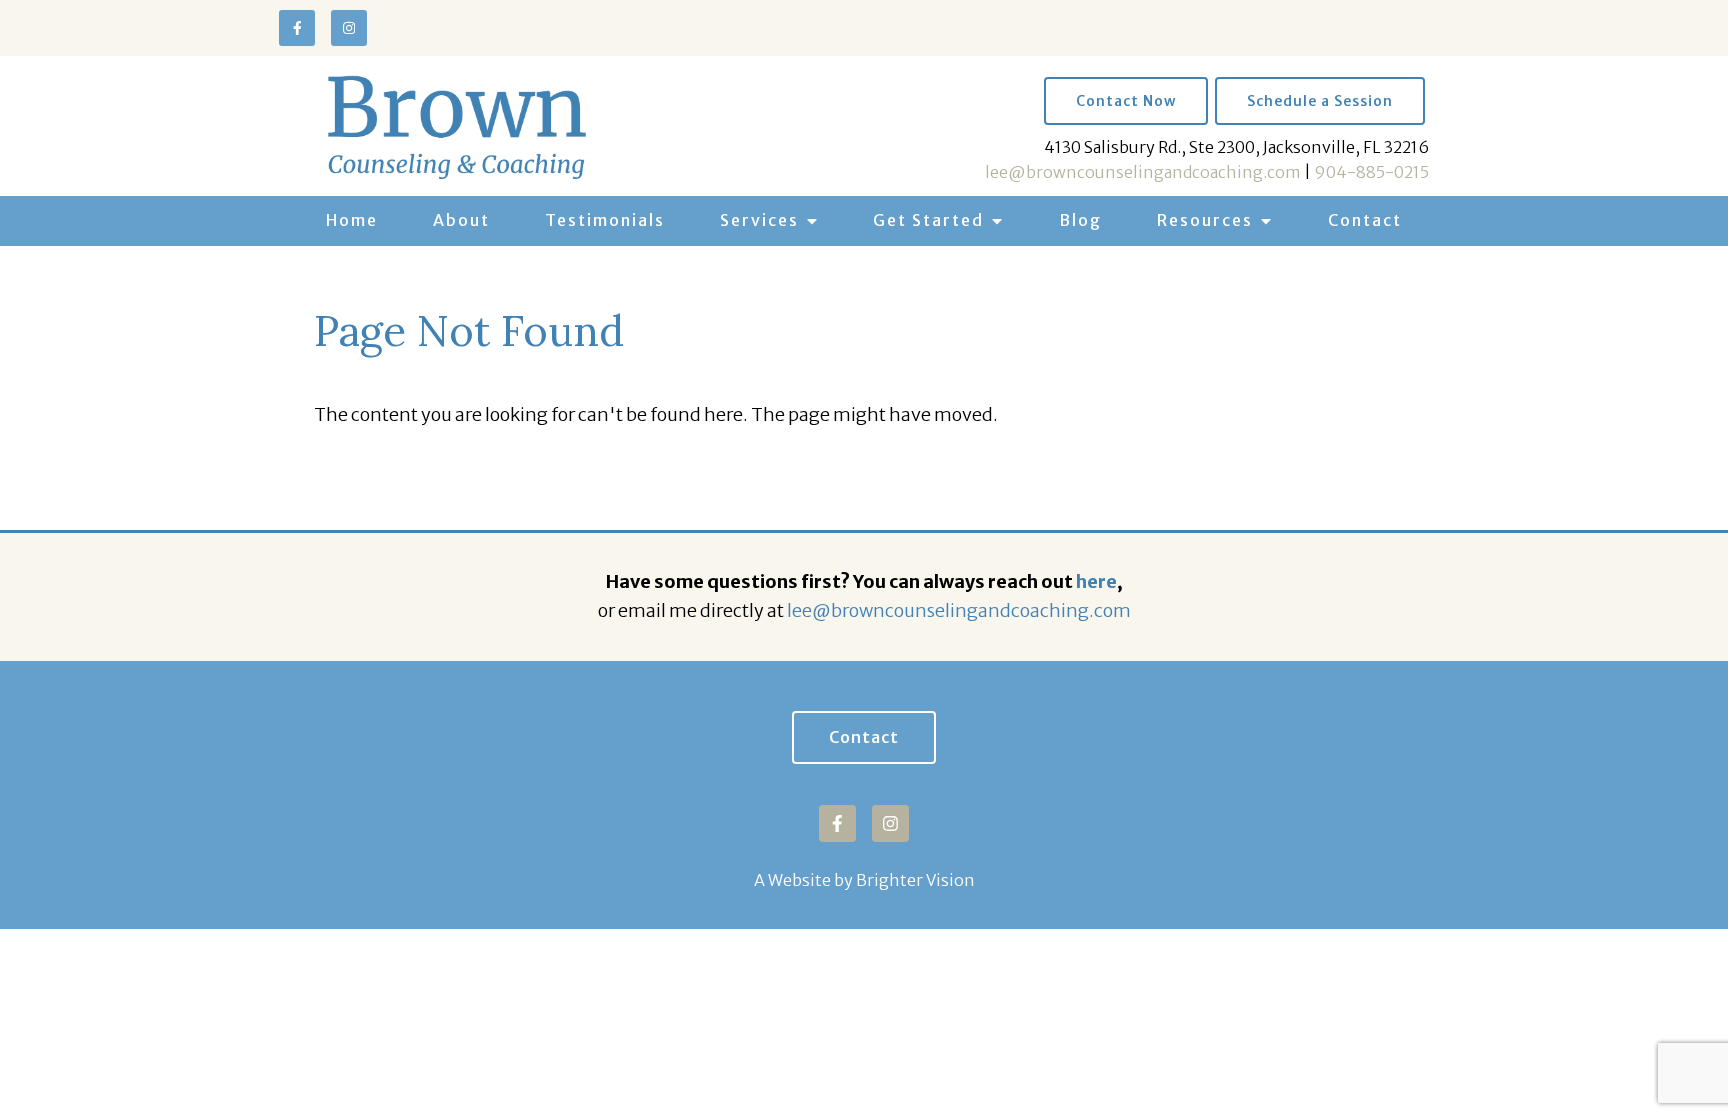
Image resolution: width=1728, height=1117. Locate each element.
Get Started (928, 220)
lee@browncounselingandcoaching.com (1143, 172)
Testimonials (605, 220)
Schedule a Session (1320, 101)
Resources (1205, 220)
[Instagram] (349, 28)
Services (759, 220)
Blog (1080, 220)
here (1096, 581)
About (461, 220)
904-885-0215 (1371, 172)
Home (352, 220)
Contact (1365, 220)
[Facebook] (297, 28)
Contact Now (1126, 101)
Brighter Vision (915, 880)
